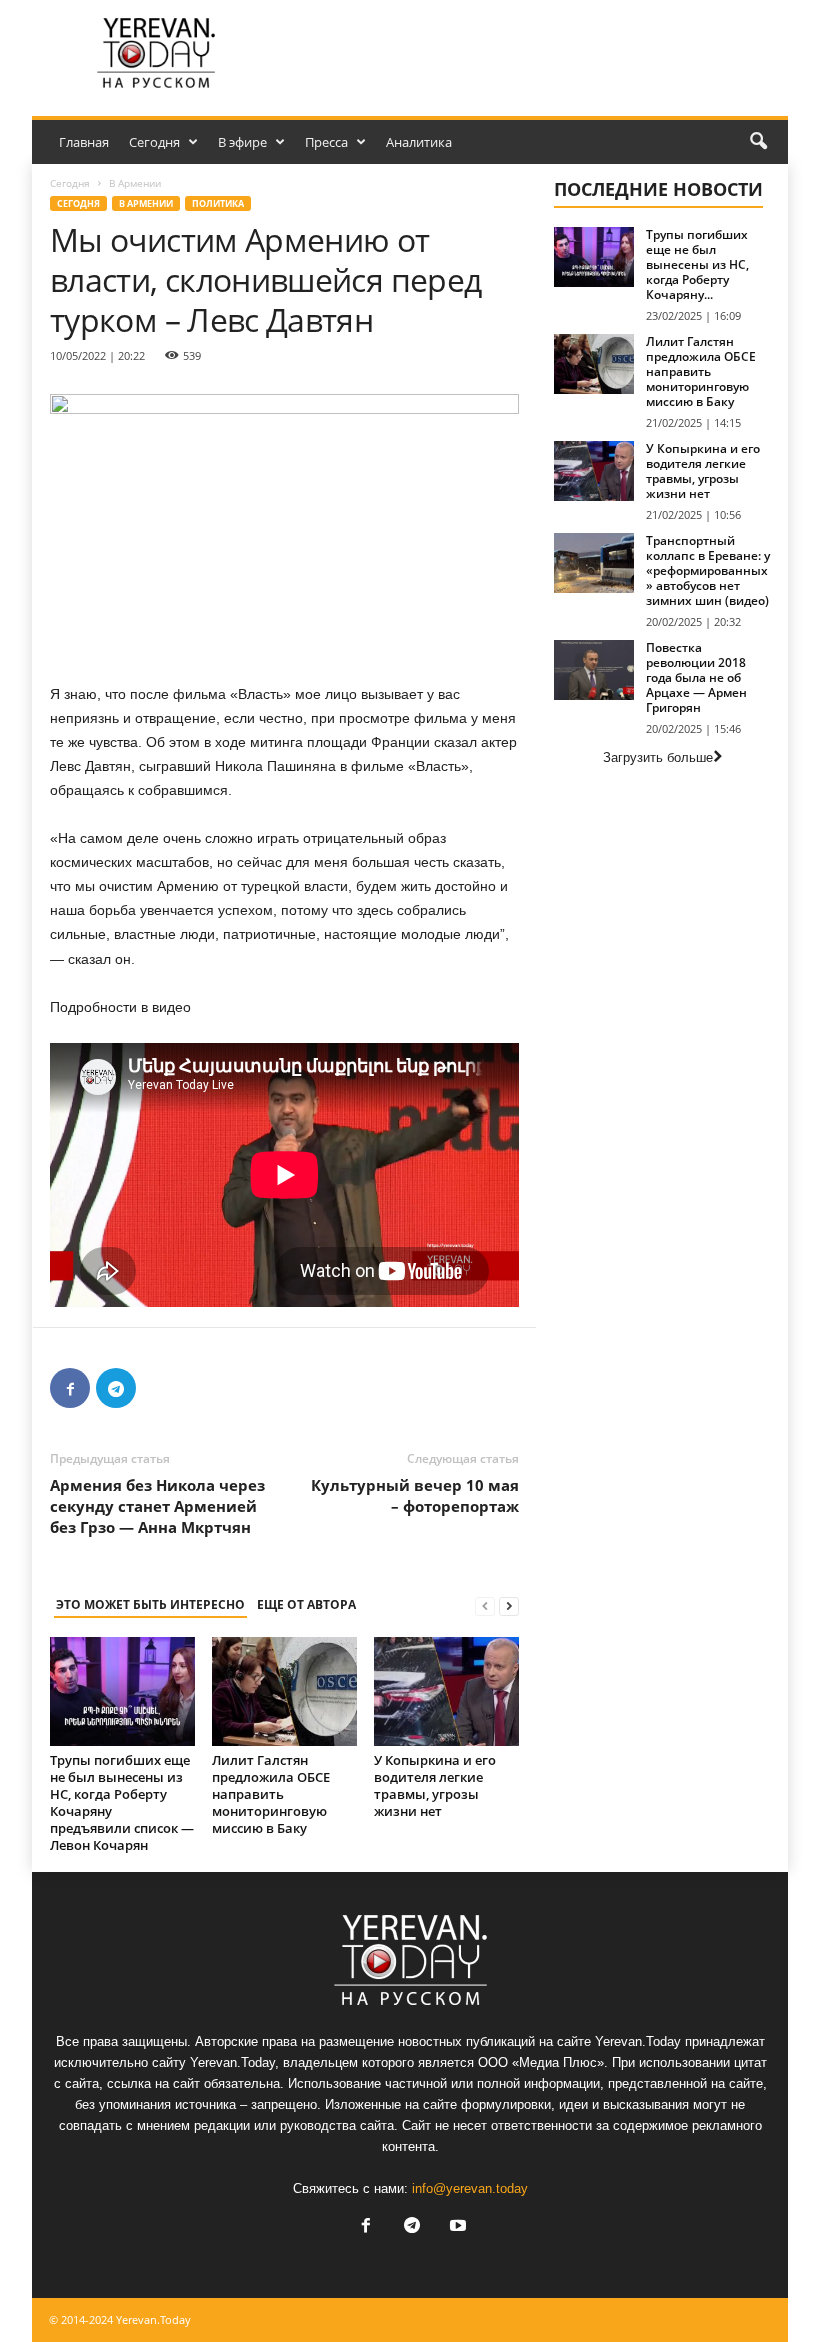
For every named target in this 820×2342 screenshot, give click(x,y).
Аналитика (419, 142)
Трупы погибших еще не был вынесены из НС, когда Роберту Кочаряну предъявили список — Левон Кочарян (122, 1802)
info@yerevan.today (470, 2188)
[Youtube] (456, 2227)
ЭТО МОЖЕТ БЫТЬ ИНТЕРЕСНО (150, 1604)
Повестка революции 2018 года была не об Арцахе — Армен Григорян (696, 677)
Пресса (326, 142)
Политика (218, 203)
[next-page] (509, 1605)
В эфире (242, 142)
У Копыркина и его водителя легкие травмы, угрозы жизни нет (435, 1785)
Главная (84, 142)
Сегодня (154, 142)
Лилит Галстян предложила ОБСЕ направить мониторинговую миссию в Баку (271, 1794)
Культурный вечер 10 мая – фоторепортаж (415, 1495)
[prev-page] (485, 1605)
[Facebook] (70, 1388)
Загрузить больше (658, 757)
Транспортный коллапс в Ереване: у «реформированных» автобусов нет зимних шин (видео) (708, 570)
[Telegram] (116, 1388)
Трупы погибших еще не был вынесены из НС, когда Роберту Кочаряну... (697, 264)
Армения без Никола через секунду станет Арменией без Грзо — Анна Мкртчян (157, 1506)
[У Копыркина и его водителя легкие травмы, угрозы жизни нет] (446, 1691)
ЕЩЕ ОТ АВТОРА (306, 1604)
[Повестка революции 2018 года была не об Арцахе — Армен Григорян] (594, 670)
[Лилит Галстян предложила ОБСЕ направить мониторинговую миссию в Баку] (284, 1691)
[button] (758, 142)
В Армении (146, 203)
